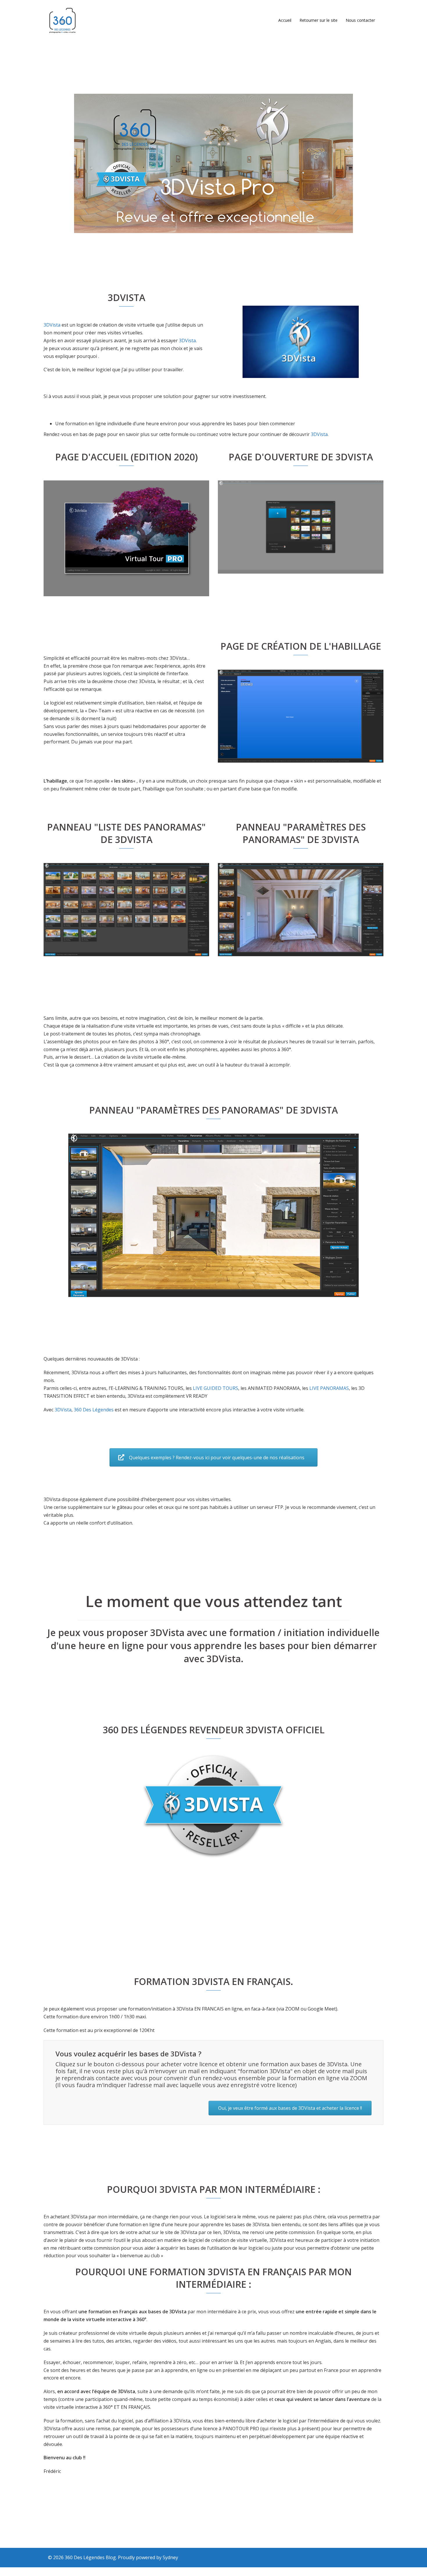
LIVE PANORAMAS (329, 1388)
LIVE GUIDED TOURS (216, 1388)
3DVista (52, 325)
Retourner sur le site (319, 20)
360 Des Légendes (94, 1410)
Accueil (285, 20)
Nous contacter (360, 20)
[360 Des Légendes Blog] (62, 20)
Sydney (170, 2557)
